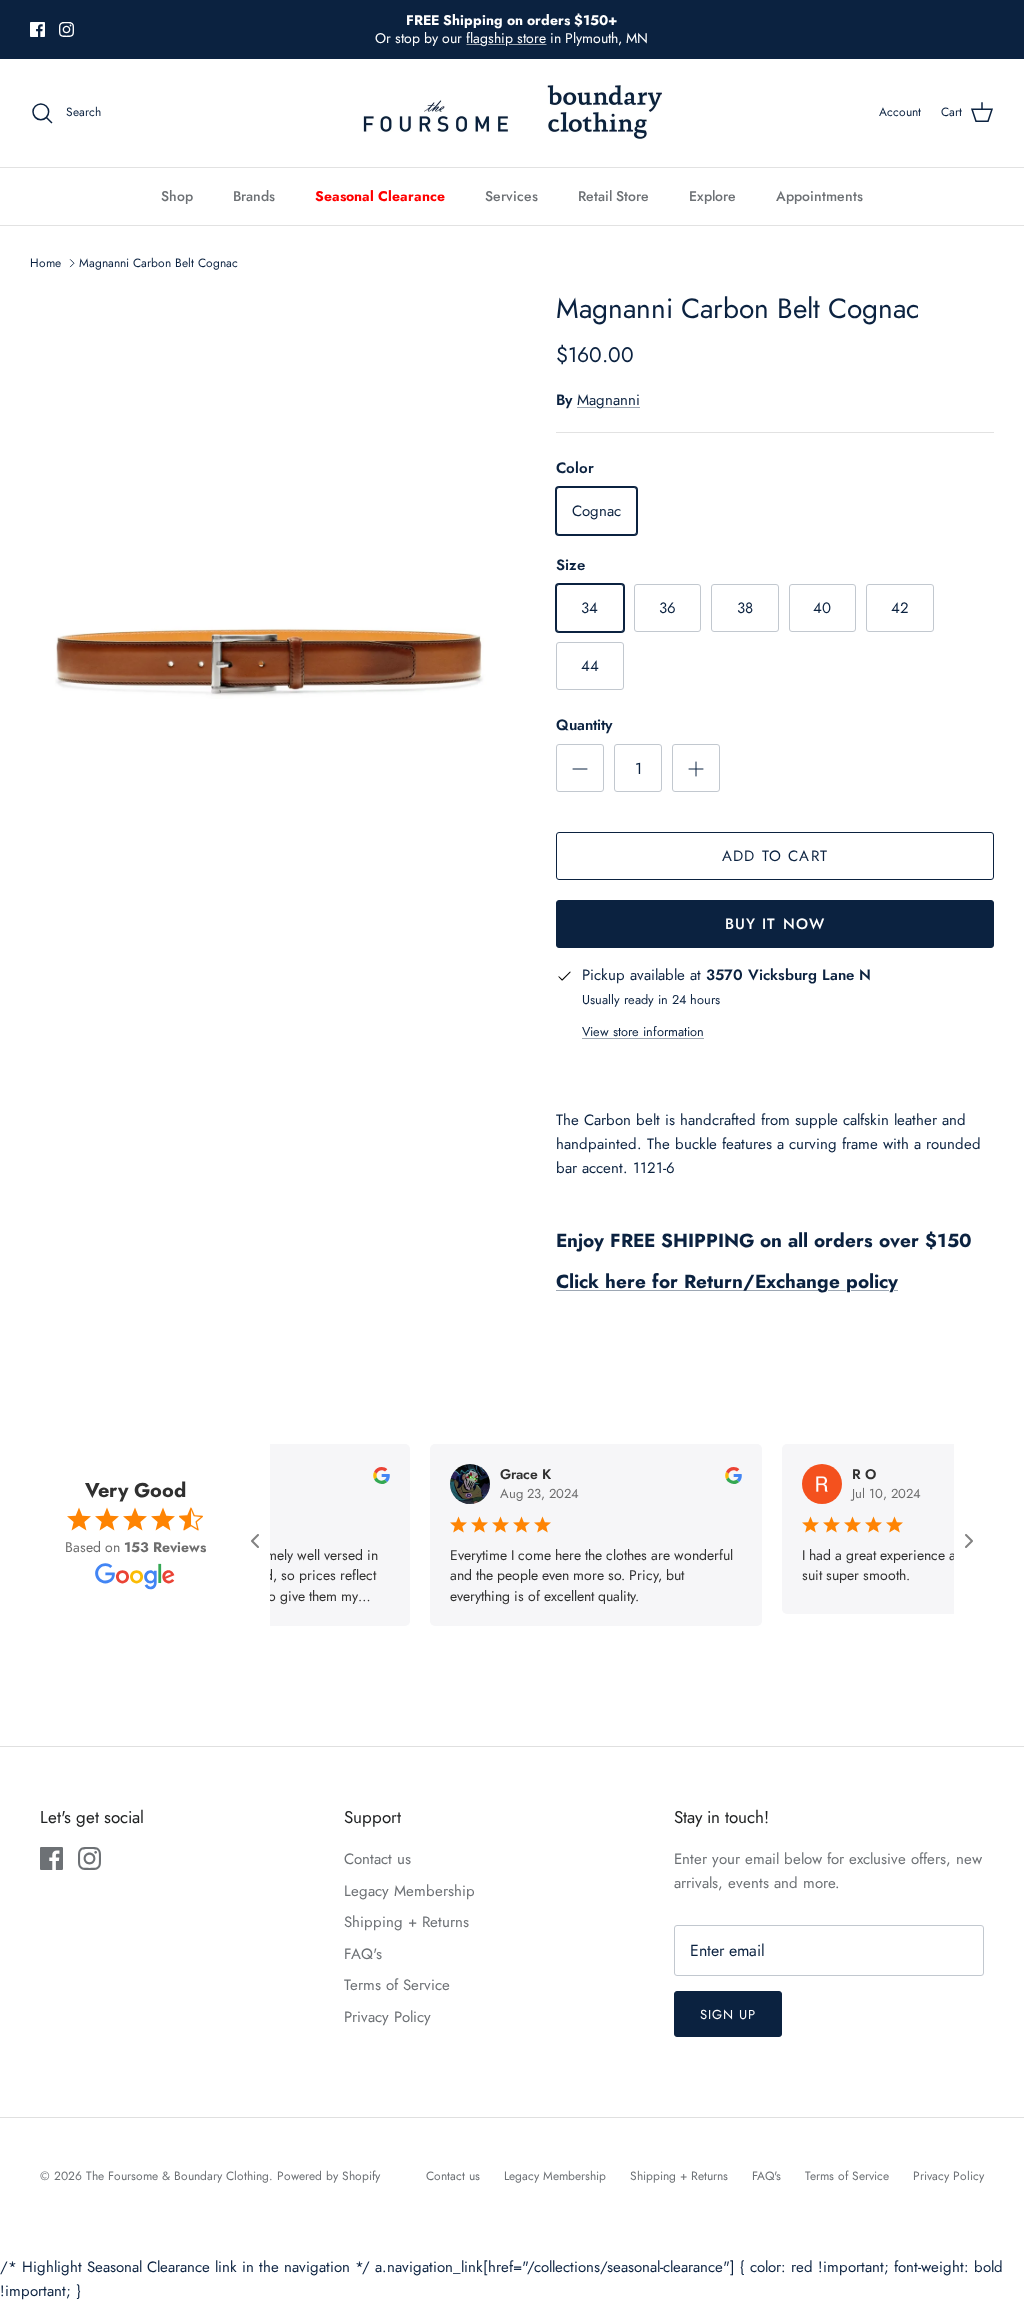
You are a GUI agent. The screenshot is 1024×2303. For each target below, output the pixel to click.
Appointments (819, 196)
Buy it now (775, 924)
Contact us (377, 1859)
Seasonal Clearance (380, 196)
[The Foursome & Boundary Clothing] (512, 113)
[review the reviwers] (359, 1474)
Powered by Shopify (328, 2176)
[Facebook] (37, 29)
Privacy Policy (387, 2017)
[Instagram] (66, 29)
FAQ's (363, 1954)
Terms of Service (397, 1985)
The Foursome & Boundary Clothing (177, 2176)
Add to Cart (775, 856)
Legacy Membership (409, 1891)
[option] (271, 653)
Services (511, 196)
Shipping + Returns (406, 1922)
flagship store (506, 38)
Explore (712, 196)
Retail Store (613, 196)
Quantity (584, 725)
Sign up (728, 2014)
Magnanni (608, 400)
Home (45, 263)
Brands (254, 196)
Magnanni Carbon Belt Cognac (158, 263)
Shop (177, 196)
